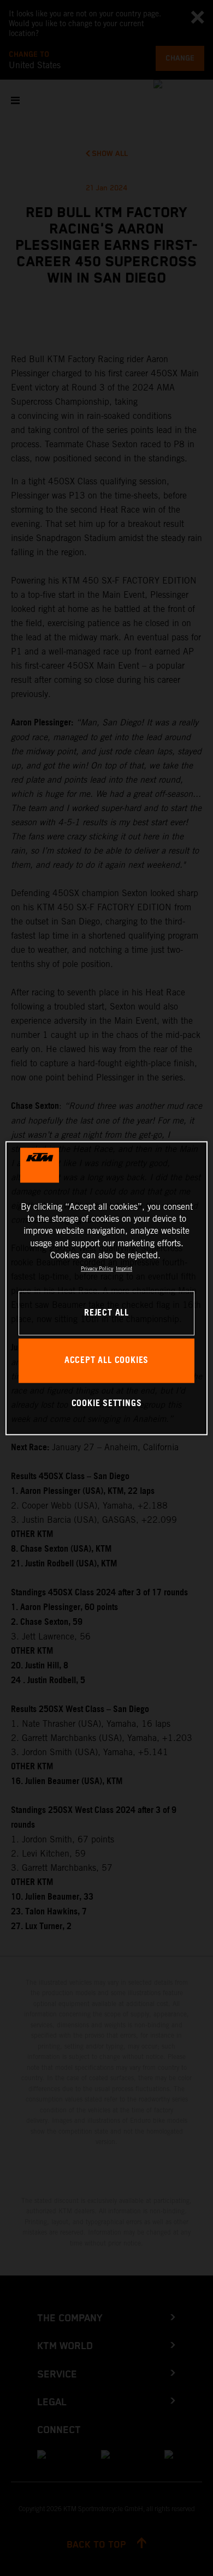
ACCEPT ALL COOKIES (106, 1361)
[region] (107, 1288)
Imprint (124, 1269)
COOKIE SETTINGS (107, 1404)
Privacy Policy (97, 1269)
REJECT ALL (106, 1313)
